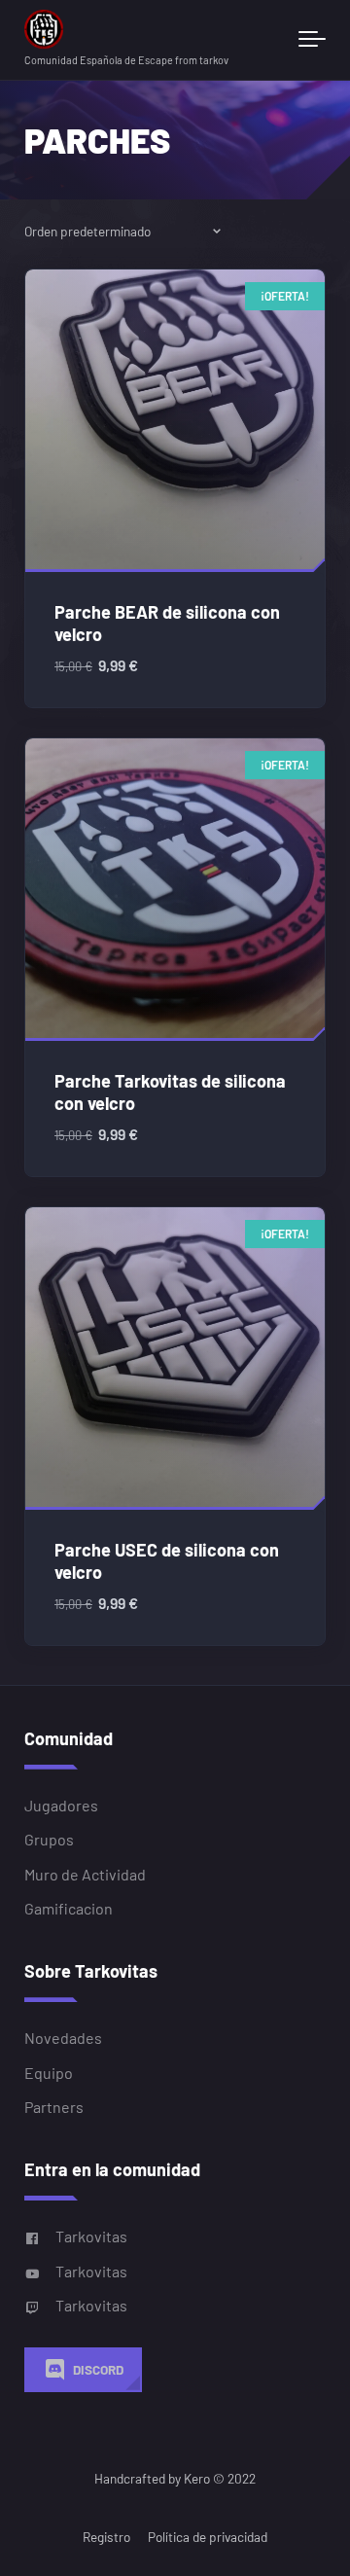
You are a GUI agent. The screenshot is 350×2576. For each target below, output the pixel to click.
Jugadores (61, 1805)
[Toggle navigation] (312, 40)
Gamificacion (69, 1908)
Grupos (49, 1839)
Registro (106, 2537)
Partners (54, 2107)
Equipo (49, 2073)
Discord (98, 2369)
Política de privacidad (208, 2537)
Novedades (63, 2038)
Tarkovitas (91, 2236)
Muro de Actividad (85, 1874)
